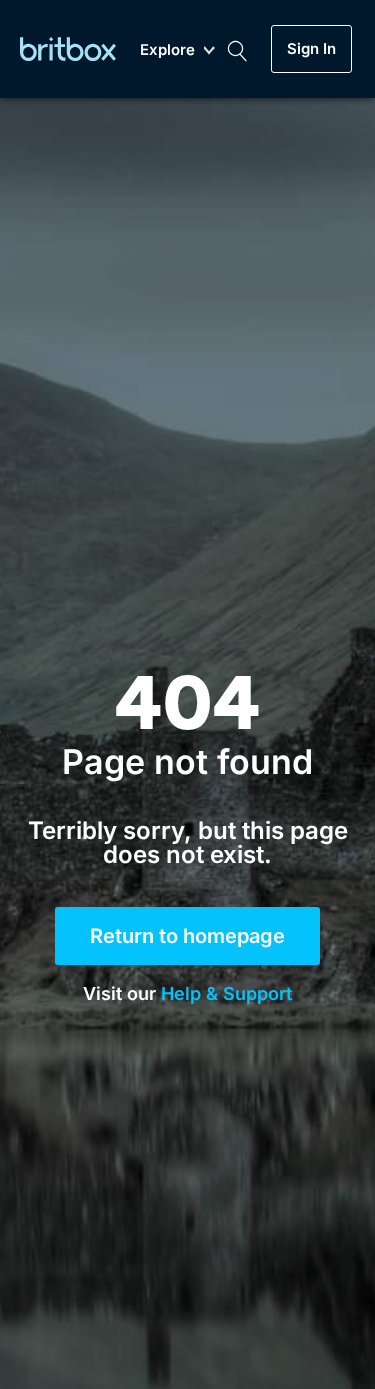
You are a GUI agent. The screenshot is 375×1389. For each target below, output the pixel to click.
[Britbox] (68, 48)
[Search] (237, 49)
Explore (167, 50)
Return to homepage (187, 936)
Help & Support (226, 993)
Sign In (311, 49)
